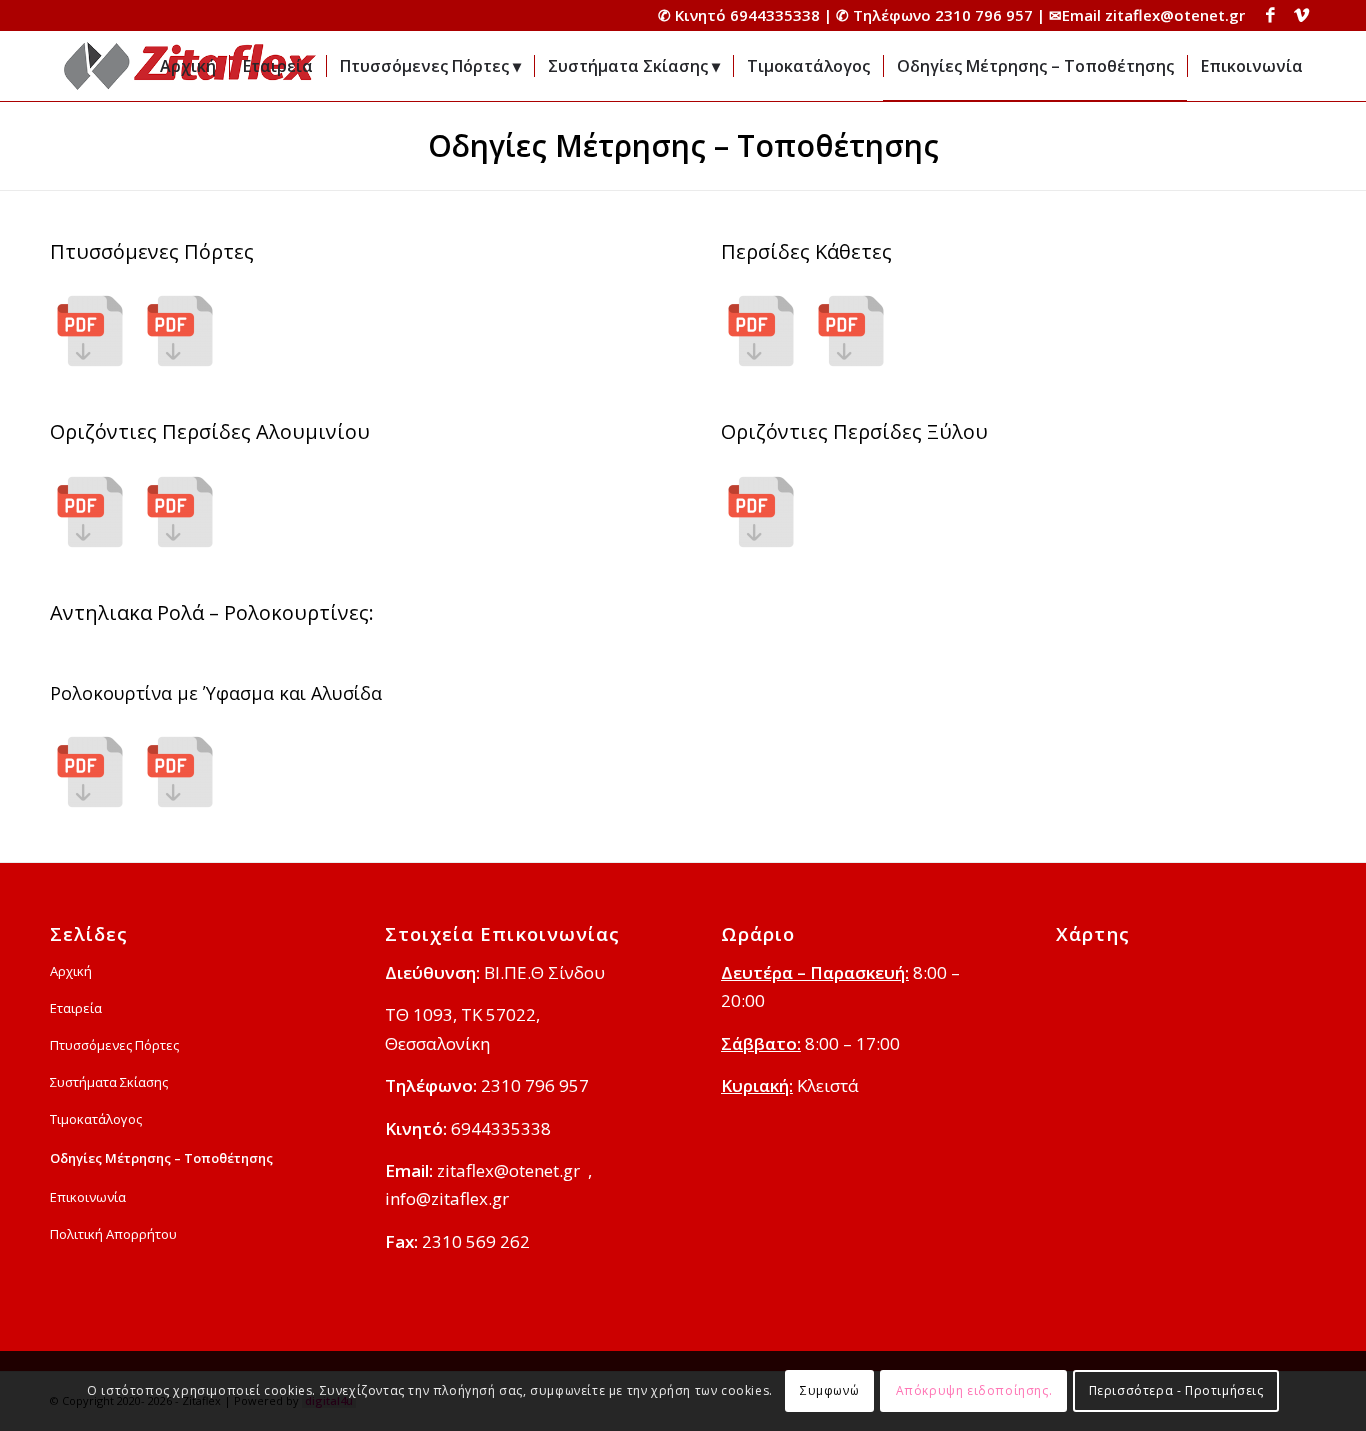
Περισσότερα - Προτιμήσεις (1176, 1390)
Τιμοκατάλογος (96, 1119)
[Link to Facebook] (1270, 15)
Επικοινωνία (88, 1197)
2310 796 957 (984, 15)
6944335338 (775, 15)
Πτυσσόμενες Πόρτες (114, 1045)
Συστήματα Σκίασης (109, 1082)
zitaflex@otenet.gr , (514, 1170)
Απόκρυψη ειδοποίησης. (974, 1390)
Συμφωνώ (829, 1390)
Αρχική (71, 971)
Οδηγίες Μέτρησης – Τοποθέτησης (683, 145)
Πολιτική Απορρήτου (113, 1234)
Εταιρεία (76, 1008)
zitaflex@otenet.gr (1175, 15)
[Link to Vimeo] (1301, 15)
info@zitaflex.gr (447, 1198)
